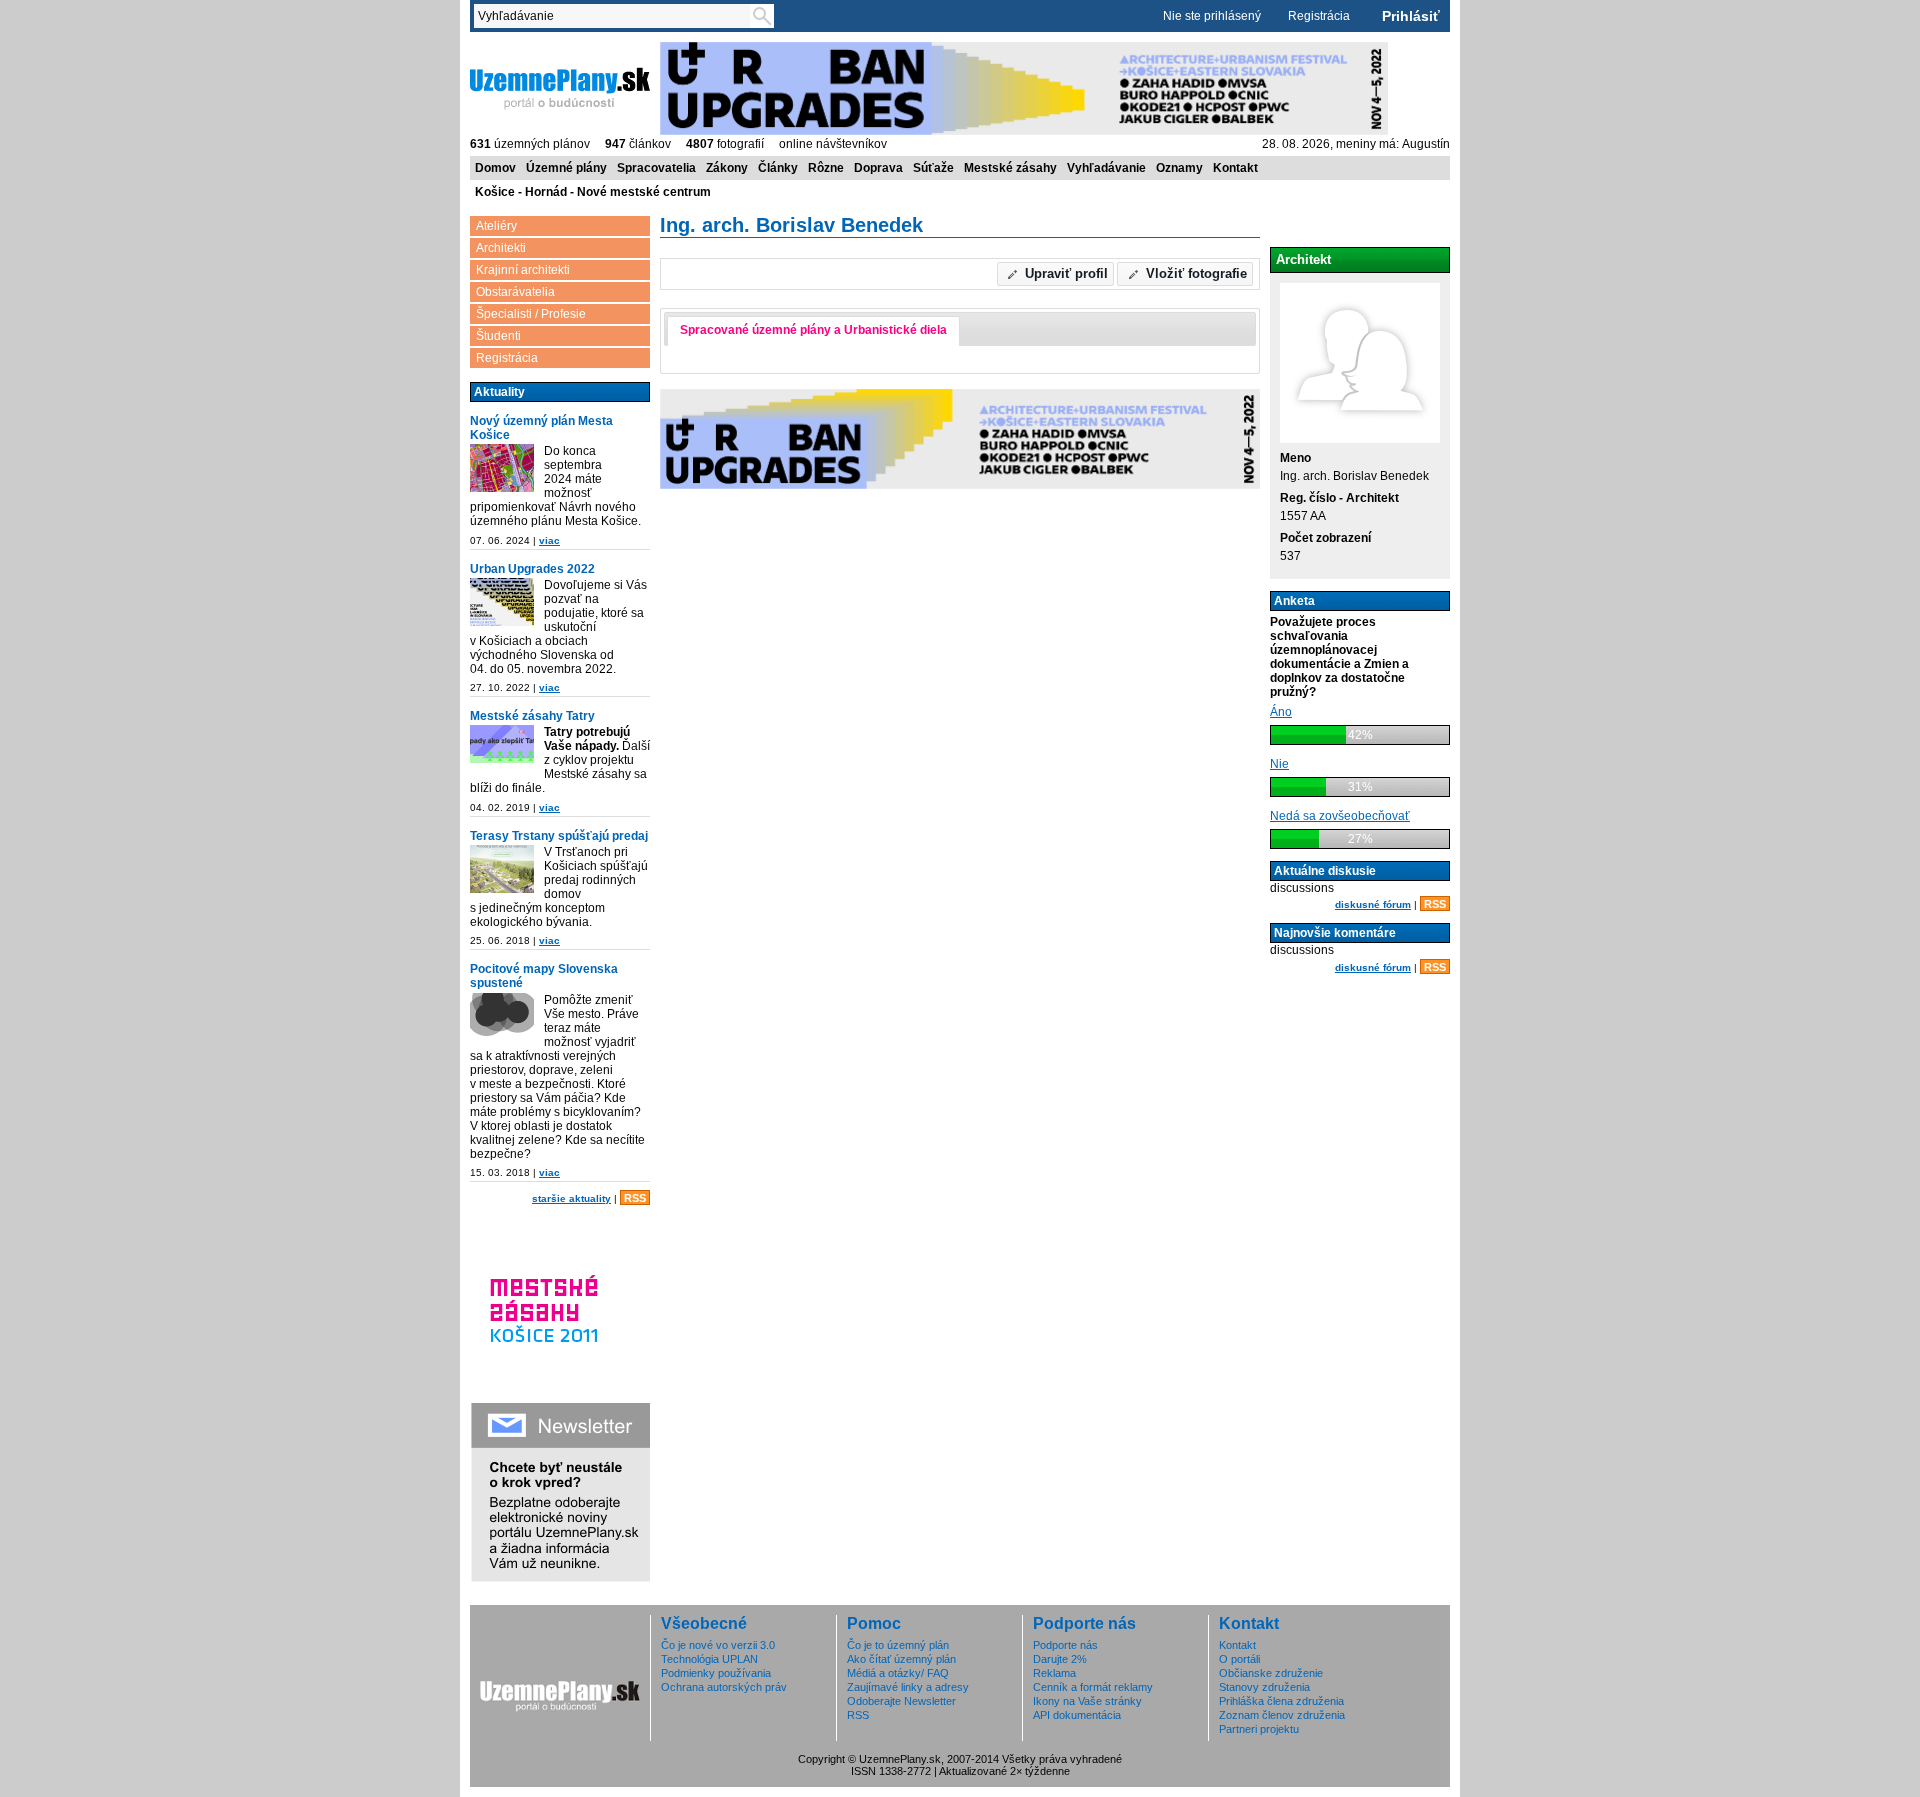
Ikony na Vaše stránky (1087, 1701)
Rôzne (826, 168)
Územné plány (566, 168)
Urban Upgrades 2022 (532, 569)
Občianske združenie (1271, 1673)
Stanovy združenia (1264, 1687)
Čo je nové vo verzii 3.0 (718, 1645)
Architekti (501, 248)
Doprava (878, 168)
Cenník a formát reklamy (1093, 1687)
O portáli (1239, 1659)
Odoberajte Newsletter (901, 1701)
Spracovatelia (656, 168)
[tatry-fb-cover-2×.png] (502, 745)
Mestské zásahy (1010, 168)
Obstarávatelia (515, 292)
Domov (495, 168)
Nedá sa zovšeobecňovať (1340, 816)
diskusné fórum (1373, 904)
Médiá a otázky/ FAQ (898, 1673)
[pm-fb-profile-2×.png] (502, 1018)
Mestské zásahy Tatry (532, 716)
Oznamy (1179, 168)
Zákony (727, 168)
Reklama (1054, 1673)
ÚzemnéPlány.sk (517, 49)
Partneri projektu (1259, 1729)
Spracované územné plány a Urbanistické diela (813, 330)
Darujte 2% (1060, 1659)
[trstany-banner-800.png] (502, 870)
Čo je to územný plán (898, 1645)
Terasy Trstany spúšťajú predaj (559, 836)
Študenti (498, 336)
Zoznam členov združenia (1282, 1715)
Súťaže (933, 168)
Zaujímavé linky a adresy (908, 1687)
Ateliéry (496, 226)
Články (778, 168)
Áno (1281, 712)
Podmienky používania (716, 1673)
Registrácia (1319, 16)
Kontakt (1235, 168)
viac (549, 540)
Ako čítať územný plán (901, 1659)
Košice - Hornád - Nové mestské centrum (593, 192)
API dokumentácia (1077, 1715)
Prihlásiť (1411, 16)
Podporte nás (1065, 1645)
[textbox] (616, 16)
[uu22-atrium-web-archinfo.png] (502, 603)
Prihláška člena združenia (1281, 1701)
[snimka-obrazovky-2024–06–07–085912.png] (502, 469)
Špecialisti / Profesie (531, 314)
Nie (1279, 764)
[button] (1056, 274)
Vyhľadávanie (1106, 168)
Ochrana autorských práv (724, 1687)
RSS (635, 1198)
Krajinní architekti (523, 270)
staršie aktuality (571, 1198)
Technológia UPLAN (709, 1659)
